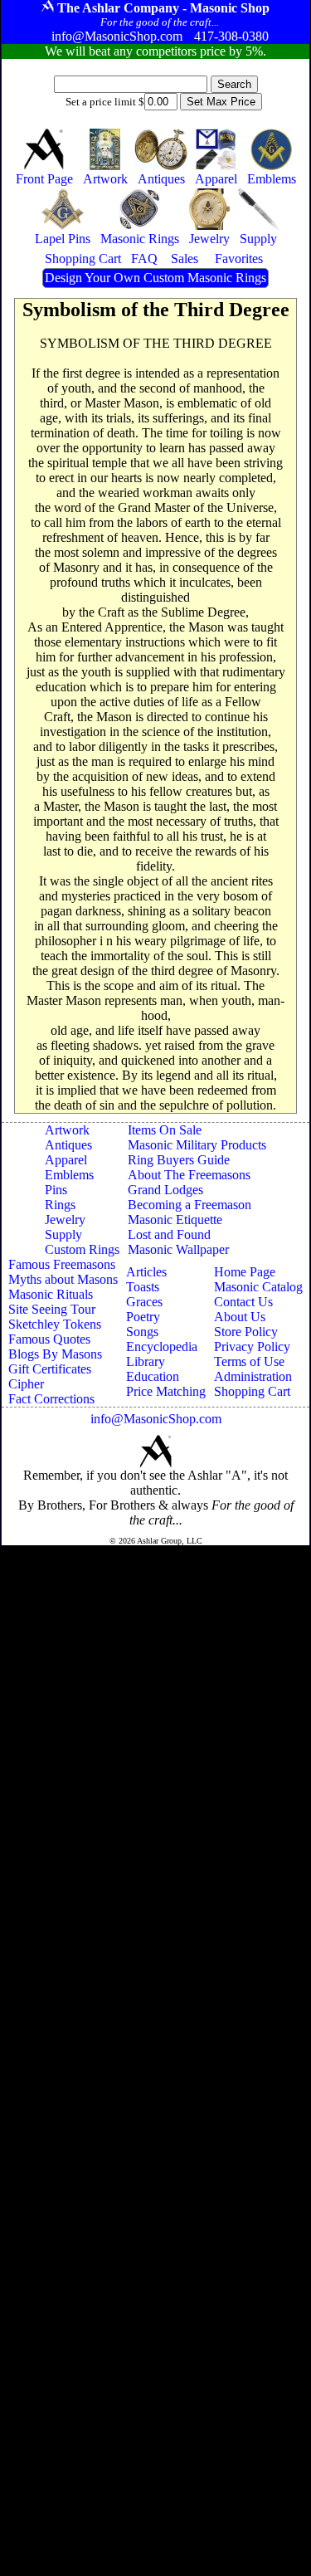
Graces (144, 1302)
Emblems (69, 1175)
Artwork (67, 1130)
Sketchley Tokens (55, 1324)
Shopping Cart (252, 1391)
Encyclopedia (162, 1347)
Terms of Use (249, 1361)
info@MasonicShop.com (156, 1419)
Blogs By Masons (55, 1354)
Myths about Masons (63, 1279)
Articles (146, 1272)
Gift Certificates (50, 1369)
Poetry (143, 1317)
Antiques (68, 1145)
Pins (56, 1190)
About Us (240, 1317)
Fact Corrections (51, 1399)
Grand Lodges (165, 1190)
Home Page (245, 1272)
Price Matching (166, 1391)
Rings (60, 1205)
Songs (142, 1332)
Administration (253, 1376)
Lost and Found (169, 1234)
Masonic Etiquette (175, 1220)
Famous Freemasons (62, 1264)
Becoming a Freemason (190, 1205)
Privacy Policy (252, 1347)
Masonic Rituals (51, 1294)
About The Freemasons (189, 1175)
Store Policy (246, 1332)
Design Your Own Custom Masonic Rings (155, 278)
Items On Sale (165, 1130)
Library (146, 1361)
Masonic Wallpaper (178, 1249)
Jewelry (65, 1220)
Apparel (66, 1160)
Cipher (26, 1384)
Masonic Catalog (258, 1287)
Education (153, 1376)
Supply (63, 1234)
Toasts (143, 1287)
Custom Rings (82, 1249)
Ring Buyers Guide (179, 1160)
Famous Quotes (49, 1339)
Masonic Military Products (197, 1145)
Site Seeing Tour (52, 1309)
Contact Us (243, 1302)
